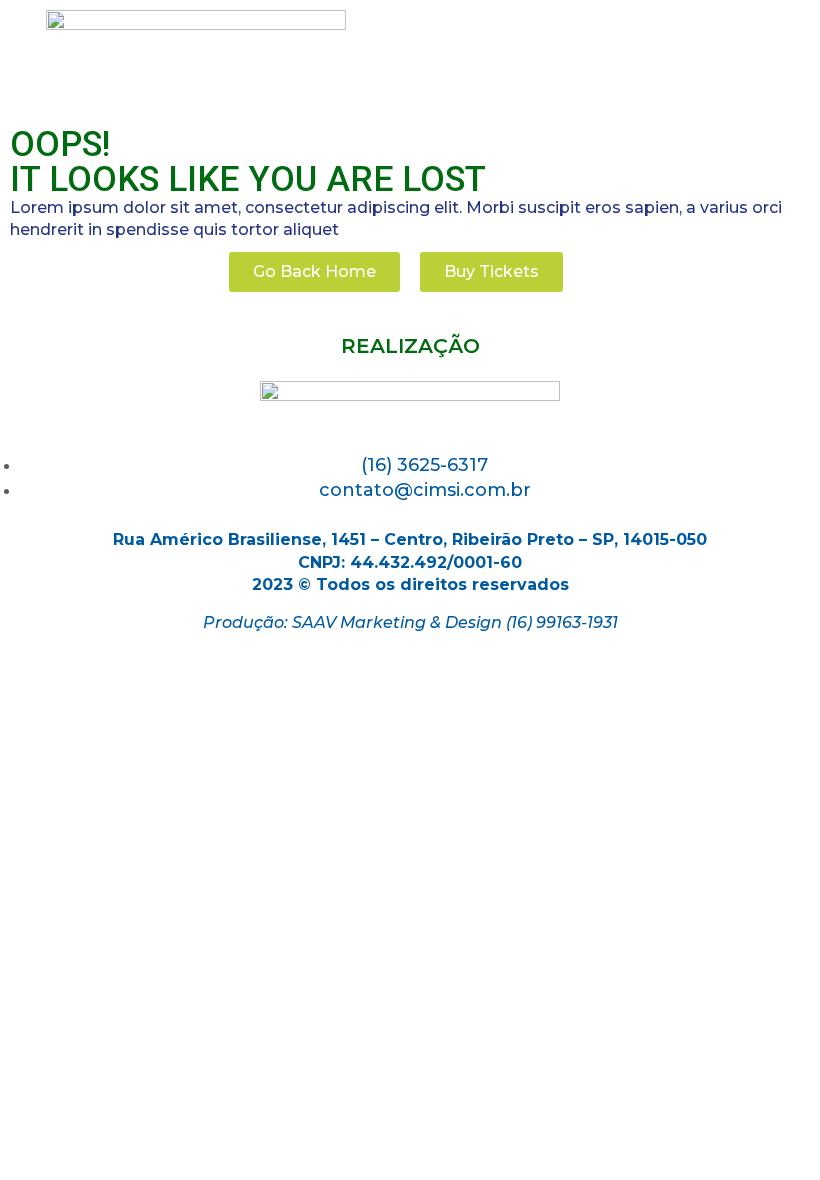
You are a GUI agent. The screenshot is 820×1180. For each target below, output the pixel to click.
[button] (314, 272)
